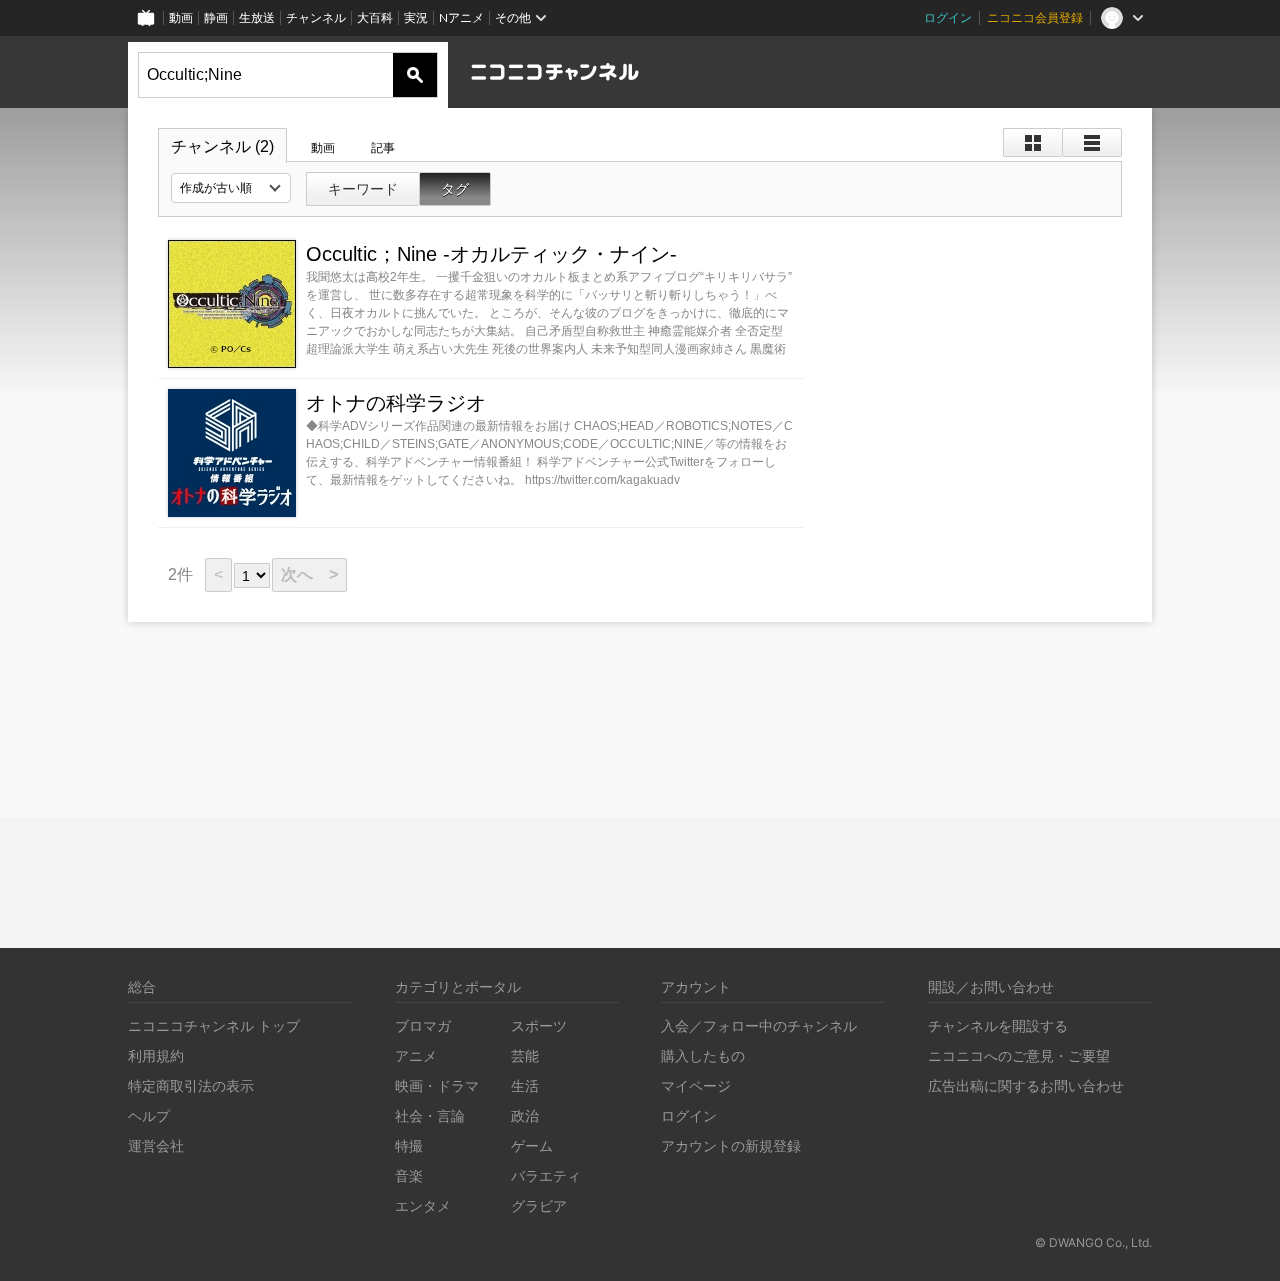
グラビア (539, 1205)
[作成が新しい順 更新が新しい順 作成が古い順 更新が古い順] (231, 188)
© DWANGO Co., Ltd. (1093, 1242)
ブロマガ (423, 1025)
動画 (181, 17)
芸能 (525, 1055)
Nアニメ (461, 17)
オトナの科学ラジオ (396, 403)
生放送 (257, 17)
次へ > (309, 574)
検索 (415, 75)
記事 (383, 148)
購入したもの (703, 1055)
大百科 (375, 17)
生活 (525, 1085)
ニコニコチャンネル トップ (214, 1025)
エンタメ (423, 1205)
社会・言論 (430, 1115)
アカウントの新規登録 (731, 1145)
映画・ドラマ (437, 1085)
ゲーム (532, 1145)
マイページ (696, 1085)
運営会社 (156, 1145)
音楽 (409, 1175)
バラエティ (546, 1175)
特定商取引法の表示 (191, 1085)
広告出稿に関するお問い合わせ (1026, 1085)
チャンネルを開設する (998, 1025)
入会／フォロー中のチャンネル (759, 1025)
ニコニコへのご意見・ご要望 (1019, 1055)
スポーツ (539, 1025)
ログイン (948, 17)
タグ (455, 189)
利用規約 (156, 1055)
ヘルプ (149, 1115)
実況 (416, 17)
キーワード (363, 189)
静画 (216, 17)
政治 (525, 1115)
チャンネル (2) (222, 146)
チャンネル (316, 17)
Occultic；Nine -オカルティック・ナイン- (491, 254)
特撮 (409, 1145)
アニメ (416, 1055)
